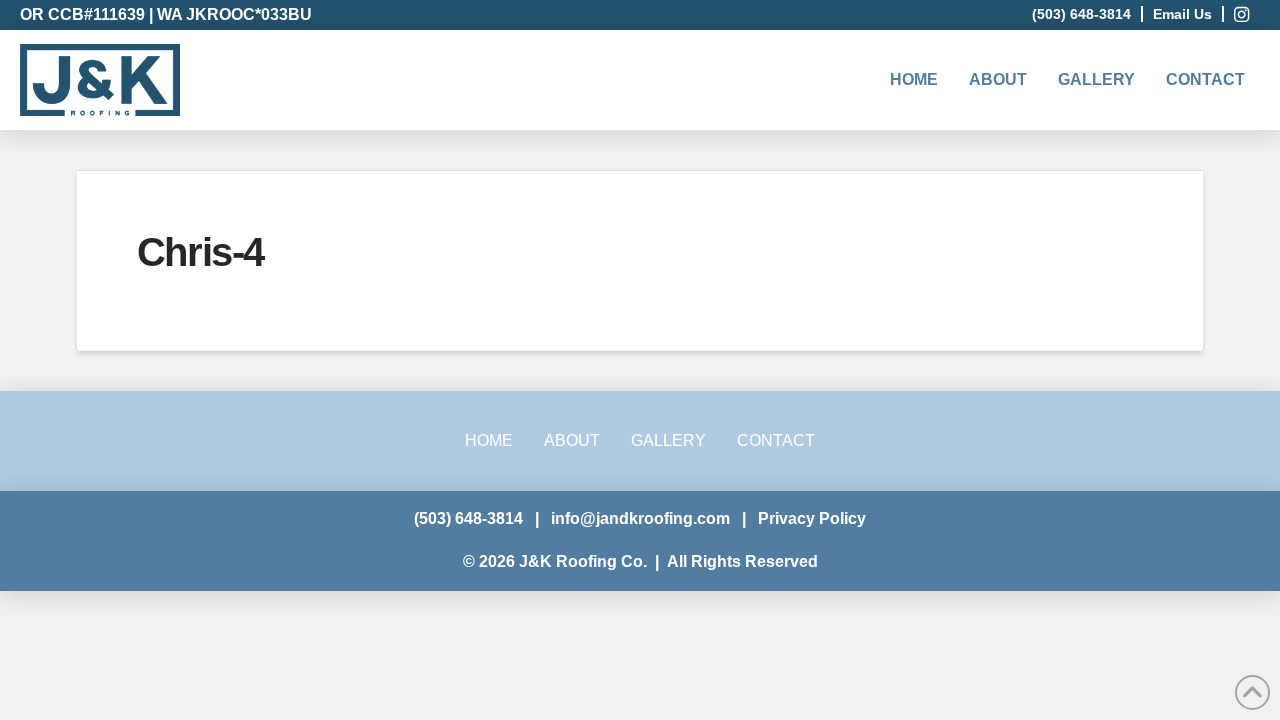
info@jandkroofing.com (640, 518)
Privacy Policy (812, 518)
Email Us (1182, 14)
